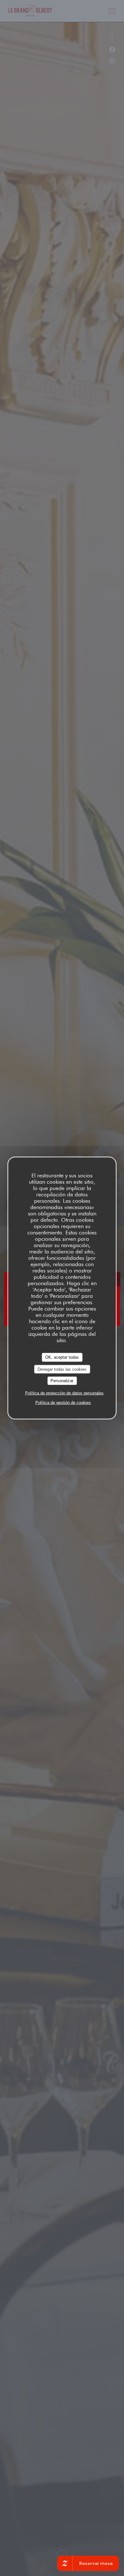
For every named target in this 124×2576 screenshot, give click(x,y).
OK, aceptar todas (62, 1357)
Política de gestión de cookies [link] (63, 1402)
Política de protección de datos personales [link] (64, 1393)
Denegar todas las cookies (62, 1369)
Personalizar (62, 1381)
